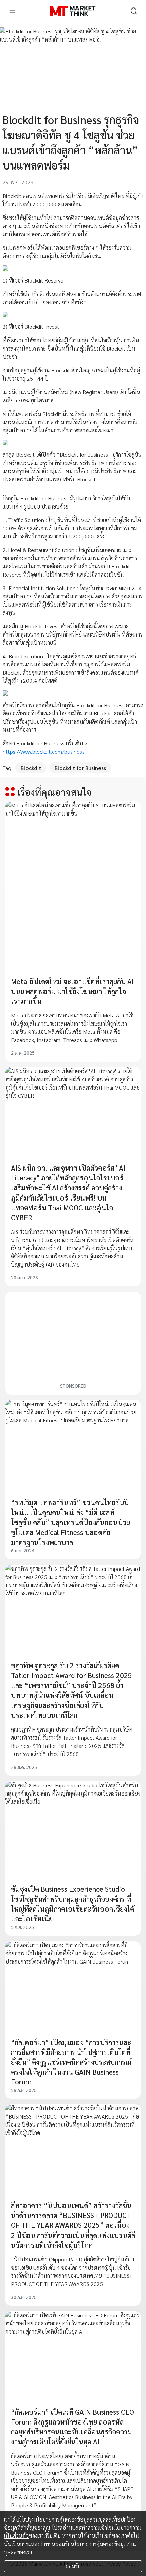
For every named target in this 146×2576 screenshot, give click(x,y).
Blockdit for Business (80, 768)
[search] (134, 11)
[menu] (12, 11)
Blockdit (31, 768)
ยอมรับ (73, 2566)
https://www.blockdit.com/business (44, 751)
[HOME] (73, 11)
